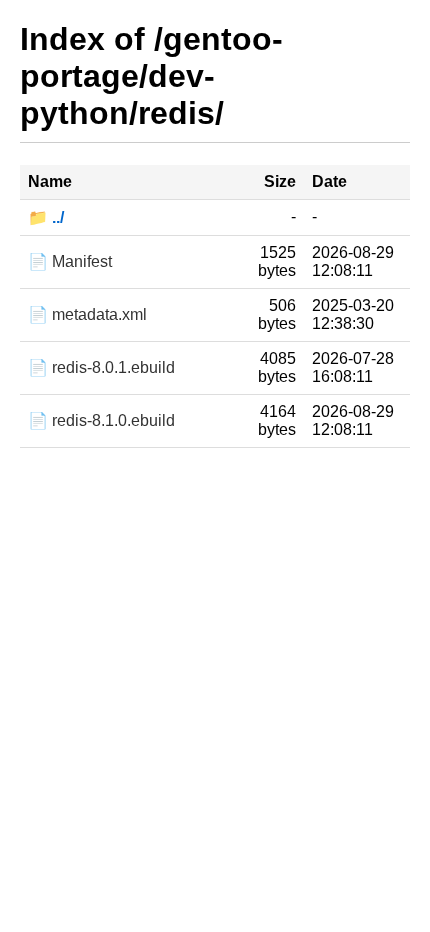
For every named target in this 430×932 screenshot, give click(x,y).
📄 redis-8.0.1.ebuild (101, 367)
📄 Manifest (70, 261)
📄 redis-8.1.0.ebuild (101, 420)
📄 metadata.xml (87, 314)
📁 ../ (46, 217)
